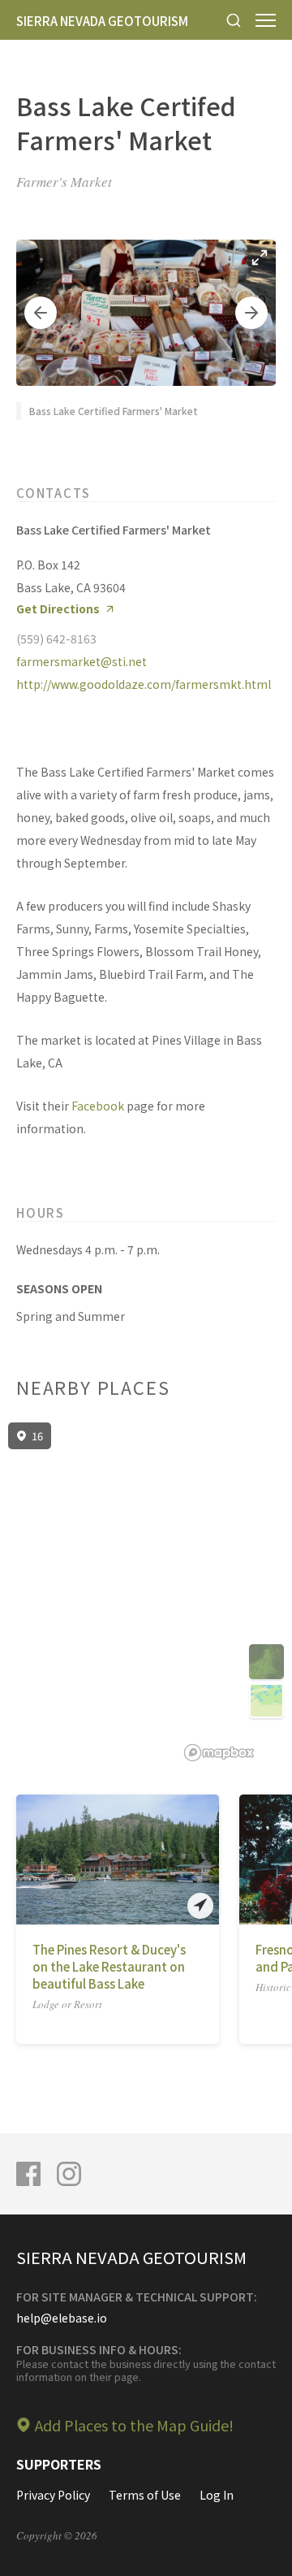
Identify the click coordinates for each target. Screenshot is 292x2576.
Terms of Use (145, 2495)
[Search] (234, 20)
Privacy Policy (53, 2495)
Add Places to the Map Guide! (134, 2425)
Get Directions (58, 609)
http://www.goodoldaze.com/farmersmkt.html (144, 684)
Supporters (59, 2464)
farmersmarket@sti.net (82, 661)
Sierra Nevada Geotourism (102, 21)
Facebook (98, 1106)
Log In (217, 2495)
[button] (41, 313)
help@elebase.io (62, 2318)
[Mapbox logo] (219, 1753)
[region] (146, 1592)
